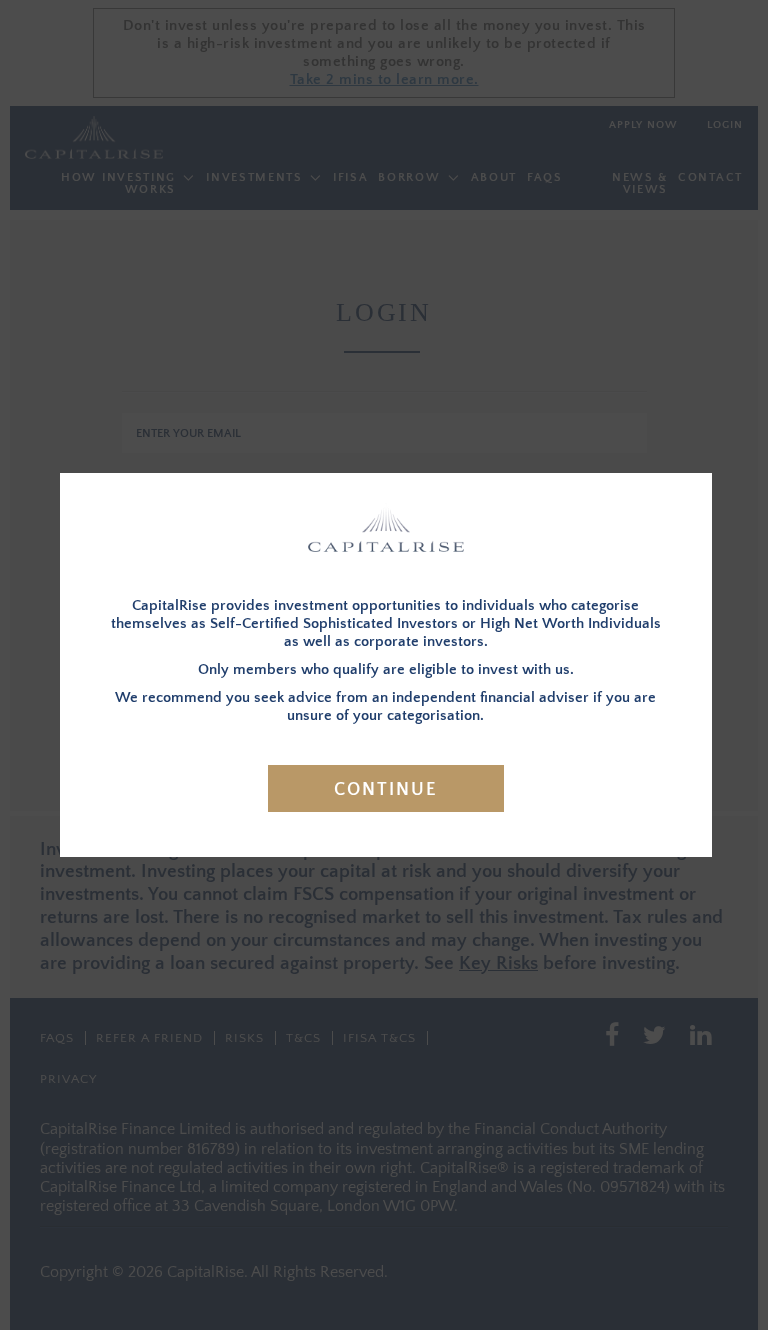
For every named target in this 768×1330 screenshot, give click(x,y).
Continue (386, 790)
